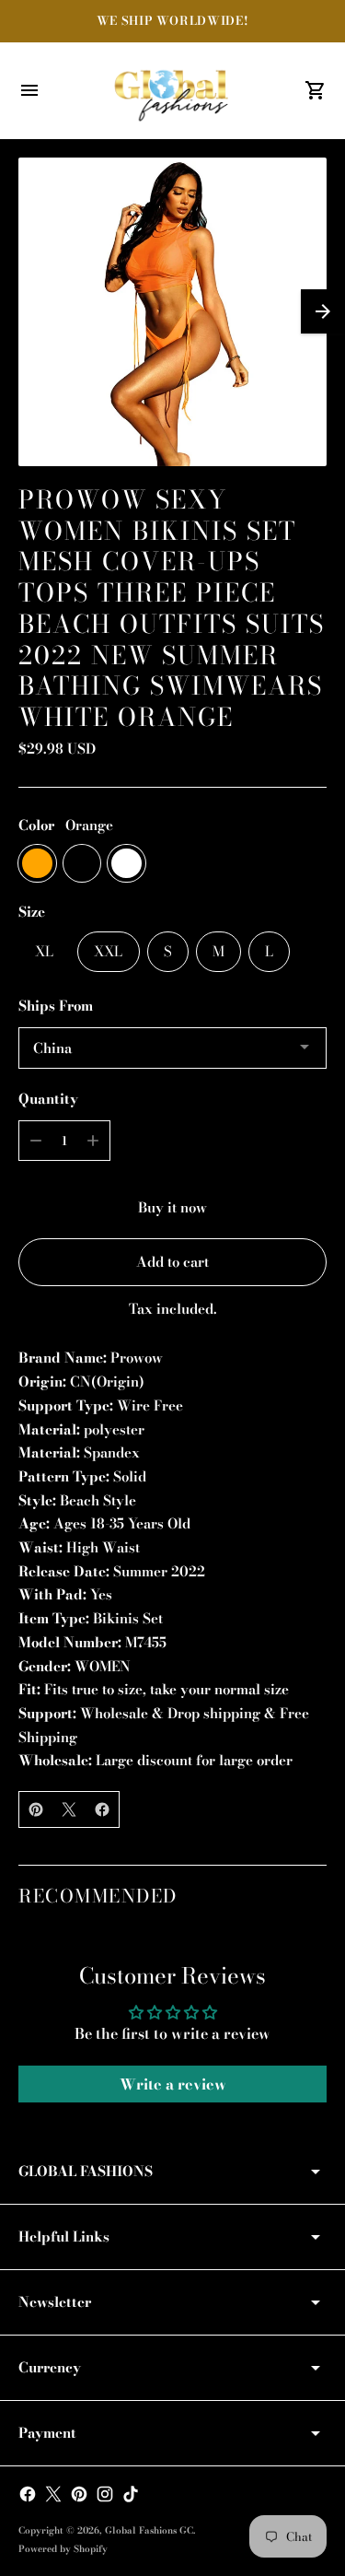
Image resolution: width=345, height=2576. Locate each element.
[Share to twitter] (69, 1809)
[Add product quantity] (93, 1141)
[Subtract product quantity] (36, 1141)
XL (44, 951)
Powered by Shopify (63, 2549)
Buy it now (172, 1207)
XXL (108, 951)
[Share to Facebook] (102, 1809)
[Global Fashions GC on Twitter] (53, 2494)
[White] (126, 864)
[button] (323, 311)
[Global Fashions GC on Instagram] (105, 2494)
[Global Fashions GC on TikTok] (131, 2494)
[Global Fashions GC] (173, 90)
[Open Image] (172, 312)
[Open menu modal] (29, 90)
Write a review (173, 2084)
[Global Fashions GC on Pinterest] (79, 2494)
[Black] (82, 864)
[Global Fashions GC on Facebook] (28, 2494)
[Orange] (37, 864)
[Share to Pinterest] (36, 1809)
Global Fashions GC (149, 2530)
